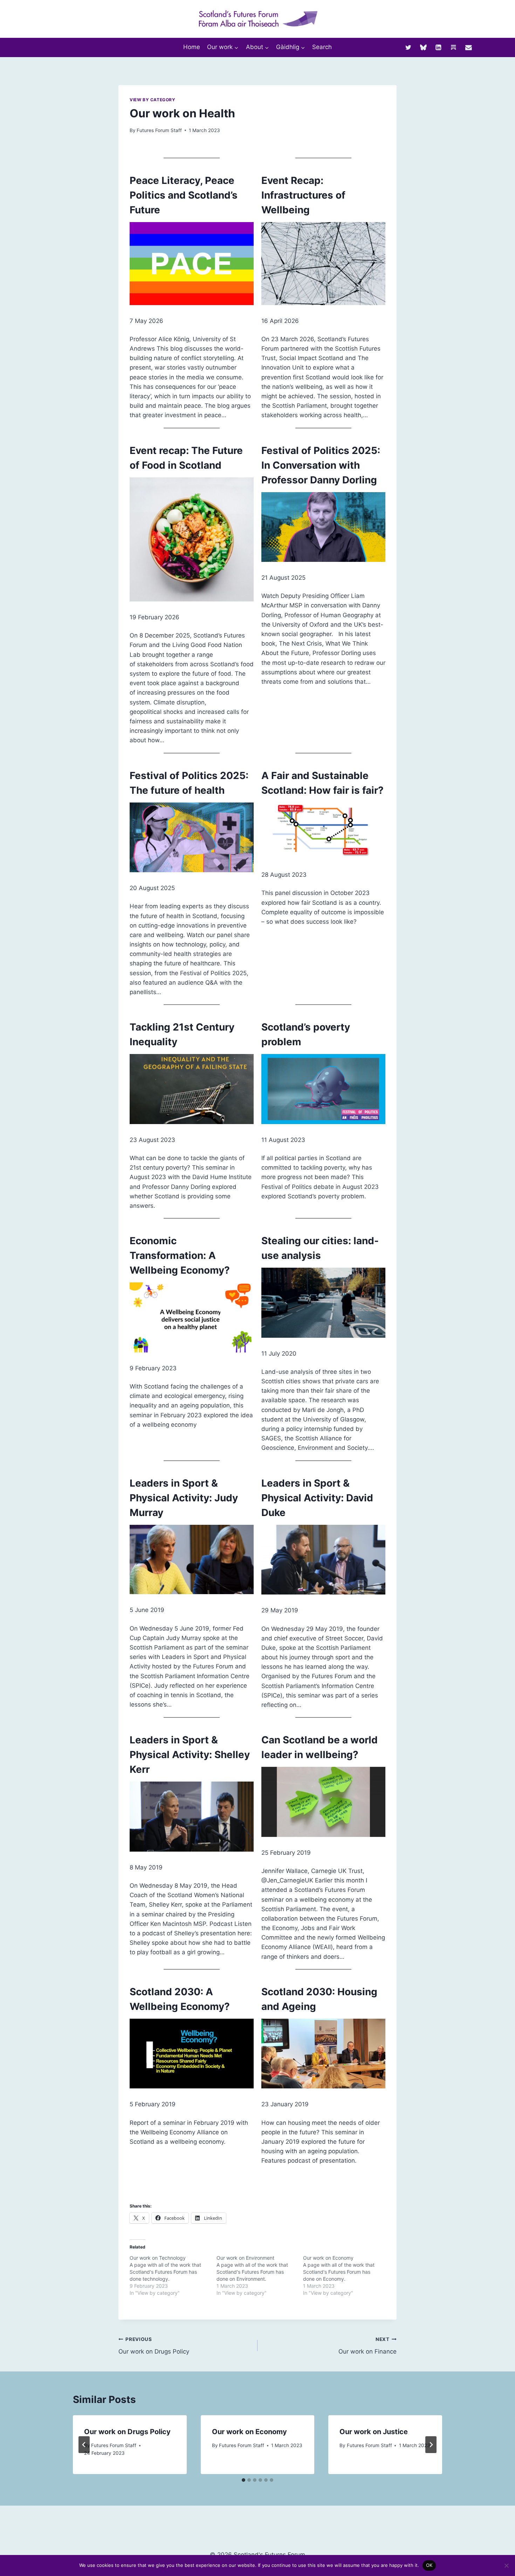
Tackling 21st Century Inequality (182, 1034)
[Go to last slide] (84, 2445)
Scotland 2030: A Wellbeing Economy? (180, 1999)
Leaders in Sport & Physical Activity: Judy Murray (184, 1498)
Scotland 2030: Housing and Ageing (319, 1999)
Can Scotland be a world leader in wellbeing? (320, 1747)
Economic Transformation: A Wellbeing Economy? (180, 1255)
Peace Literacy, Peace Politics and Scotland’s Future (184, 195)
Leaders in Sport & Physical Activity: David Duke (317, 1498)
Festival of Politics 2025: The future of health (189, 783)
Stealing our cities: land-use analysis (320, 1248)
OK (429, 2565)
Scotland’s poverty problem (306, 1034)
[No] (506, 2565)
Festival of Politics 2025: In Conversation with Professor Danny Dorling (321, 465)
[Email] (469, 47)
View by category (153, 100)
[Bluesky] (423, 47)
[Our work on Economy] (346, 2275)
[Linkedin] (438, 47)
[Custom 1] (454, 47)
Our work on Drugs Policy (154, 2346)
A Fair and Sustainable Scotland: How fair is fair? (322, 783)
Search (322, 47)
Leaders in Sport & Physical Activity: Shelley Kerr (190, 1755)
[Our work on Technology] (173, 2275)
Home (192, 47)
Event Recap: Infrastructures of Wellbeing (303, 195)
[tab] (243, 2480)
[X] (408, 47)
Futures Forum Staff (159, 130)
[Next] (431, 2445)
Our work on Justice (374, 2432)
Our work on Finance (368, 2346)
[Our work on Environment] (260, 2275)
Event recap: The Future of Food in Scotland (186, 458)
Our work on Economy (249, 2432)
